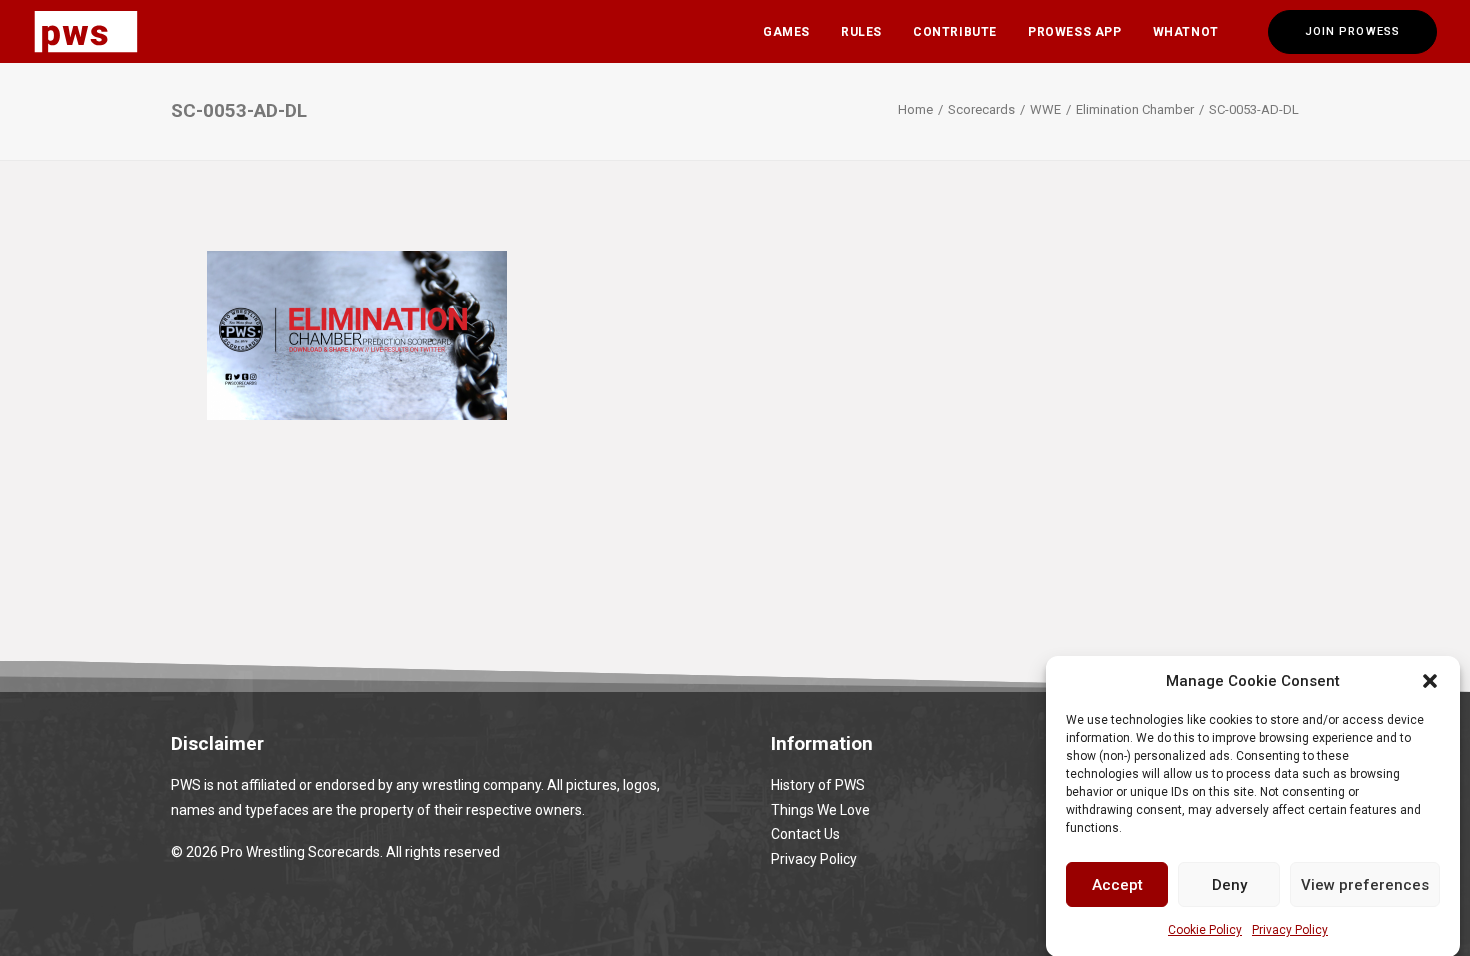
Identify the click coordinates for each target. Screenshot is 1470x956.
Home (915, 109)
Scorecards (981, 109)
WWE (1045, 109)
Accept (1117, 884)
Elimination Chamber (1135, 109)
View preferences (1365, 884)
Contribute (955, 32)
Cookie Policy (1205, 930)
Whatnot (1186, 32)
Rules (861, 32)
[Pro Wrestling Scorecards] (86, 31)
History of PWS (818, 785)
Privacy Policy (1290, 930)
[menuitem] (786, 31)
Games (786, 32)
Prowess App (1075, 32)
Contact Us (805, 834)
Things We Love (820, 810)
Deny (1229, 884)
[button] (1430, 681)
